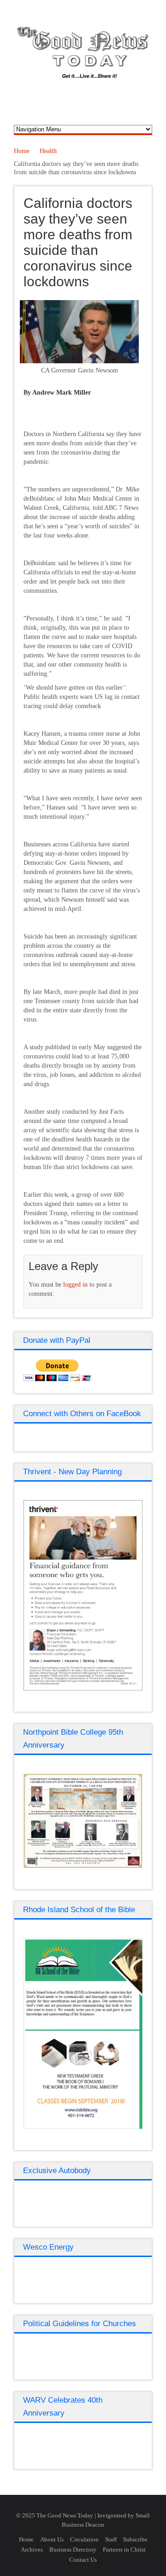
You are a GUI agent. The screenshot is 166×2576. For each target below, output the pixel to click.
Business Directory (73, 2549)
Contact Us (83, 2560)
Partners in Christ (124, 2549)
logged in (75, 1285)
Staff (111, 2539)
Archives (32, 2549)
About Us (52, 2539)
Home (22, 151)
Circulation (84, 2539)
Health (48, 151)
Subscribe (135, 2539)
